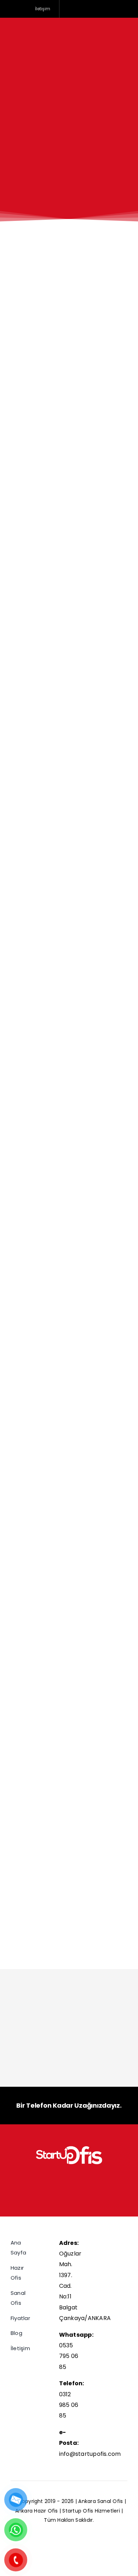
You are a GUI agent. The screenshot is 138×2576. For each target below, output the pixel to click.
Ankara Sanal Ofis (101, 2501)
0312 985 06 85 (69, 2405)
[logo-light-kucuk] (69, 2148)
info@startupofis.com (90, 2454)
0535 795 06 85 (69, 2356)
